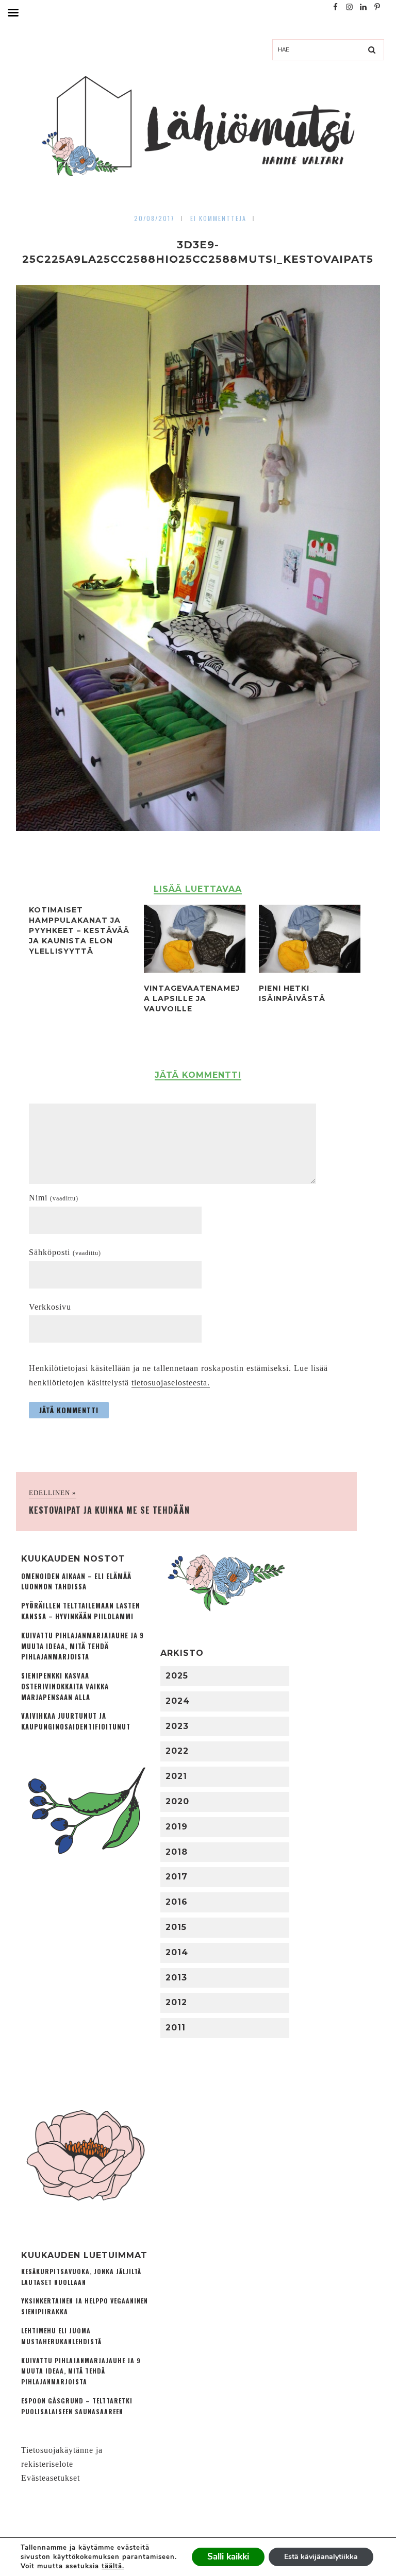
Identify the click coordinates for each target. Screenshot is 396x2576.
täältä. (113, 2566)
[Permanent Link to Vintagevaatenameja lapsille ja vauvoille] (195, 970)
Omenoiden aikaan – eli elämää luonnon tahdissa (76, 1582)
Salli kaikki (228, 2557)
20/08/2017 (154, 218)
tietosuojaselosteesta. (171, 1383)
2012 (176, 2002)
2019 (177, 1827)
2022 (177, 1751)
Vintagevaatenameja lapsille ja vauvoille (192, 998)
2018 (177, 1852)
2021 (176, 1776)
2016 (177, 1902)
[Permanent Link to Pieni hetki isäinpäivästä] (310, 970)
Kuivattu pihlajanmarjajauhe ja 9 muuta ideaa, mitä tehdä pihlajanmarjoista (82, 1646)
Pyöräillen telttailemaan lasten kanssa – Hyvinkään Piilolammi (81, 1611)
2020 (177, 1801)
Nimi (54, 1198)
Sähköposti (65, 1252)
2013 (176, 1978)
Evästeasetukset (51, 2478)
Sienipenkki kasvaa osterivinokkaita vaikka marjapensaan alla (65, 1687)
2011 (176, 2028)
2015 (176, 1927)
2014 (177, 1952)
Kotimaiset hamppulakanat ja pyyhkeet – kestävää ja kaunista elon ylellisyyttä (79, 930)
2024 (178, 1701)
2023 (177, 1726)
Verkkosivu (50, 1307)
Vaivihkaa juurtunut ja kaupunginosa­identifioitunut (76, 1721)
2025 (177, 1676)
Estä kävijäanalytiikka (321, 2557)
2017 (177, 1877)
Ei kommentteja (218, 218)
